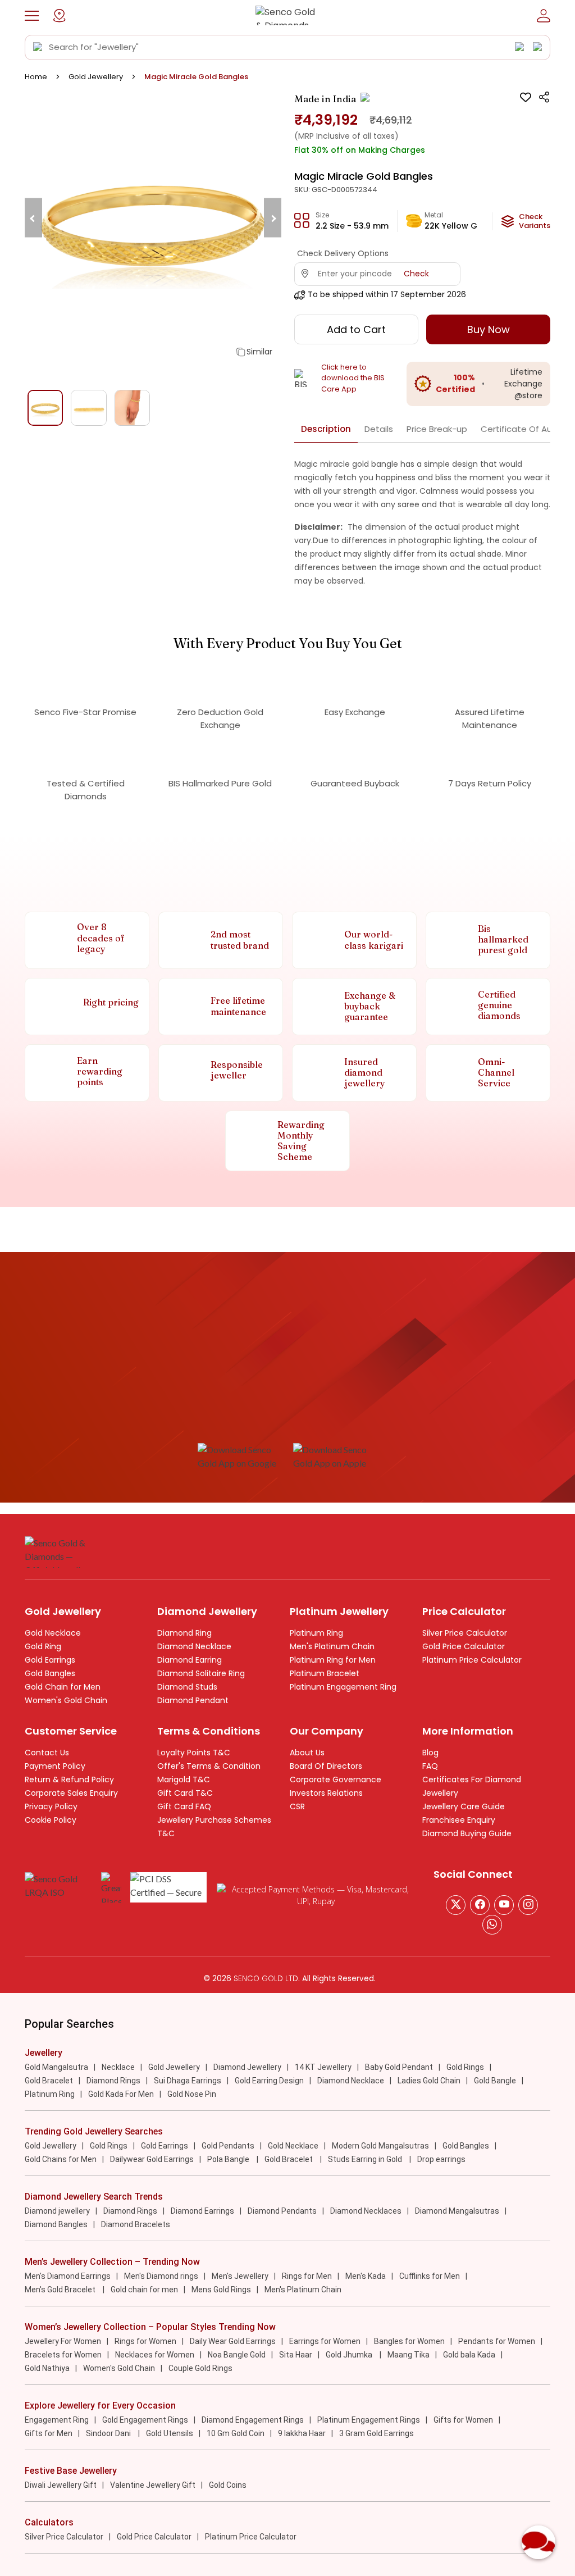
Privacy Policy (51, 1806)
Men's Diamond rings (161, 2276)
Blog (430, 1753)
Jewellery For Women (63, 2341)
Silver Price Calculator (465, 1633)
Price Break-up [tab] (437, 429)
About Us (307, 1753)
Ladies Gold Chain (429, 2081)
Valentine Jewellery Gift (153, 2485)
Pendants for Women (497, 2341)
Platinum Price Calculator (472, 1660)
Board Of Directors (326, 1766)
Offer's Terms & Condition (209, 1766)
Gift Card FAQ (184, 1806)
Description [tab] (326, 429)
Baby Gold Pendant (399, 2067)
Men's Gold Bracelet (61, 2290)
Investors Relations (326, 1793)
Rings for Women (145, 2341)
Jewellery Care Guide (464, 1806)
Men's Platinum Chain (332, 1646)
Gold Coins (228, 2485)
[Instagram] (504, 1905)
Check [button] (416, 274)
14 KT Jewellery (323, 2067)
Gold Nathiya (47, 2368)
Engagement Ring (57, 2420)
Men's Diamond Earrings (68, 2276)
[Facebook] (480, 1905)
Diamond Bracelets (136, 2224)
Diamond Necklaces (366, 2211)
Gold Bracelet (49, 2081)
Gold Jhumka (350, 2355)
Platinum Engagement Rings (369, 2420)
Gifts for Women (463, 2420)
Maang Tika (409, 2355)
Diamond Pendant (193, 1700)
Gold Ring (43, 1646)
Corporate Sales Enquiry (71, 1793)
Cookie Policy (51, 1820)
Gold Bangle (495, 2081)
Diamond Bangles (56, 2224)
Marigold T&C (184, 1779)
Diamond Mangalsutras (457, 2211)
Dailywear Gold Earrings (152, 2159)
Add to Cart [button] (356, 329)
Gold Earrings (50, 1660)
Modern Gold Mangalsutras (380, 2146)
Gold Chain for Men (63, 1687)
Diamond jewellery (57, 2211)
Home (36, 77)
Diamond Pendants (282, 2211)
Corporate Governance (336, 1779)
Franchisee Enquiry (459, 1820)
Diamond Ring (184, 1633)
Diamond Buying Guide (467, 1833)
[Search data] (38, 47)
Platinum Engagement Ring (343, 1687)
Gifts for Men (49, 2433)
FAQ (430, 1766)
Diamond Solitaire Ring (201, 1673)
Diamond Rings (113, 2081)
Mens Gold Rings (221, 2290)
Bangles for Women (409, 2341)
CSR (297, 1806)
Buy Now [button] (489, 329)
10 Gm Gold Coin (236, 2433)
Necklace (118, 2067)
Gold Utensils (170, 2433)
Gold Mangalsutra (56, 2067)
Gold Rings (465, 2067)
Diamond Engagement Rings (253, 2420)
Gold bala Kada (469, 2355)
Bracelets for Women (63, 2355)
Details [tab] (379, 429)
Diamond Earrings (202, 2211)
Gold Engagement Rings (145, 2420)
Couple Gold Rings (200, 2368)
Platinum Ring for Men (333, 1660)
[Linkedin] (492, 1925)
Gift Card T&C (185, 1793)
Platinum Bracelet (325, 1673)
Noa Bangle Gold (237, 2355)
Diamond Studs (187, 1687)
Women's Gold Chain (66, 1700)
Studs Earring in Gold (366, 2159)
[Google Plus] (528, 1905)
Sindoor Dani (109, 2433)
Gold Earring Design (269, 2081)
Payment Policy (55, 1766)
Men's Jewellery (240, 2276)
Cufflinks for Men (430, 2276)
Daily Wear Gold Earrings (233, 2341)
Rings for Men (307, 2276)
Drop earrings (441, 2159)
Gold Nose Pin (192, 2094)
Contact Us (47, 1753)
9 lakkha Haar (302, 2433)
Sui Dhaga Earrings (188, 2081)
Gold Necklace (53, 1633)
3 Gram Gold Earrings (377, 2433)
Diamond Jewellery (247, 2067)
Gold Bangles (50, 1673)
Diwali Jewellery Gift (61, 2485)
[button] (32, 16)
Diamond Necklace (194, 1646)
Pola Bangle (229, 2159)
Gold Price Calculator (464, 1646)
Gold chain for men (144, 2290)
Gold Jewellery (96, 77)
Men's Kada (366, 2276)
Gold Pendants (228, 2146)
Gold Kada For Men (121, 2094)
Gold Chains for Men (61, 2159)
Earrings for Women (325, 2341)
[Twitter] (456, 1905)
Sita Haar (296, 2355)
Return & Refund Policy (69, 1779)
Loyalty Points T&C (194, 1753)
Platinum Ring (316, 1633)
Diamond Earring (190, 1660)
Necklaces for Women (155, 2355)
